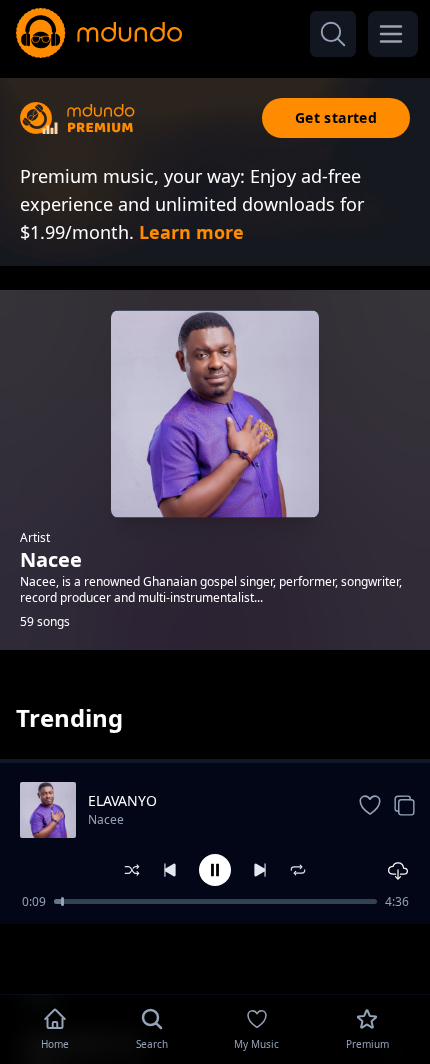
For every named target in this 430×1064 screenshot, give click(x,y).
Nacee (106, 819)
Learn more (191, 232)
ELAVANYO (122, 800)
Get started (336, 117)
